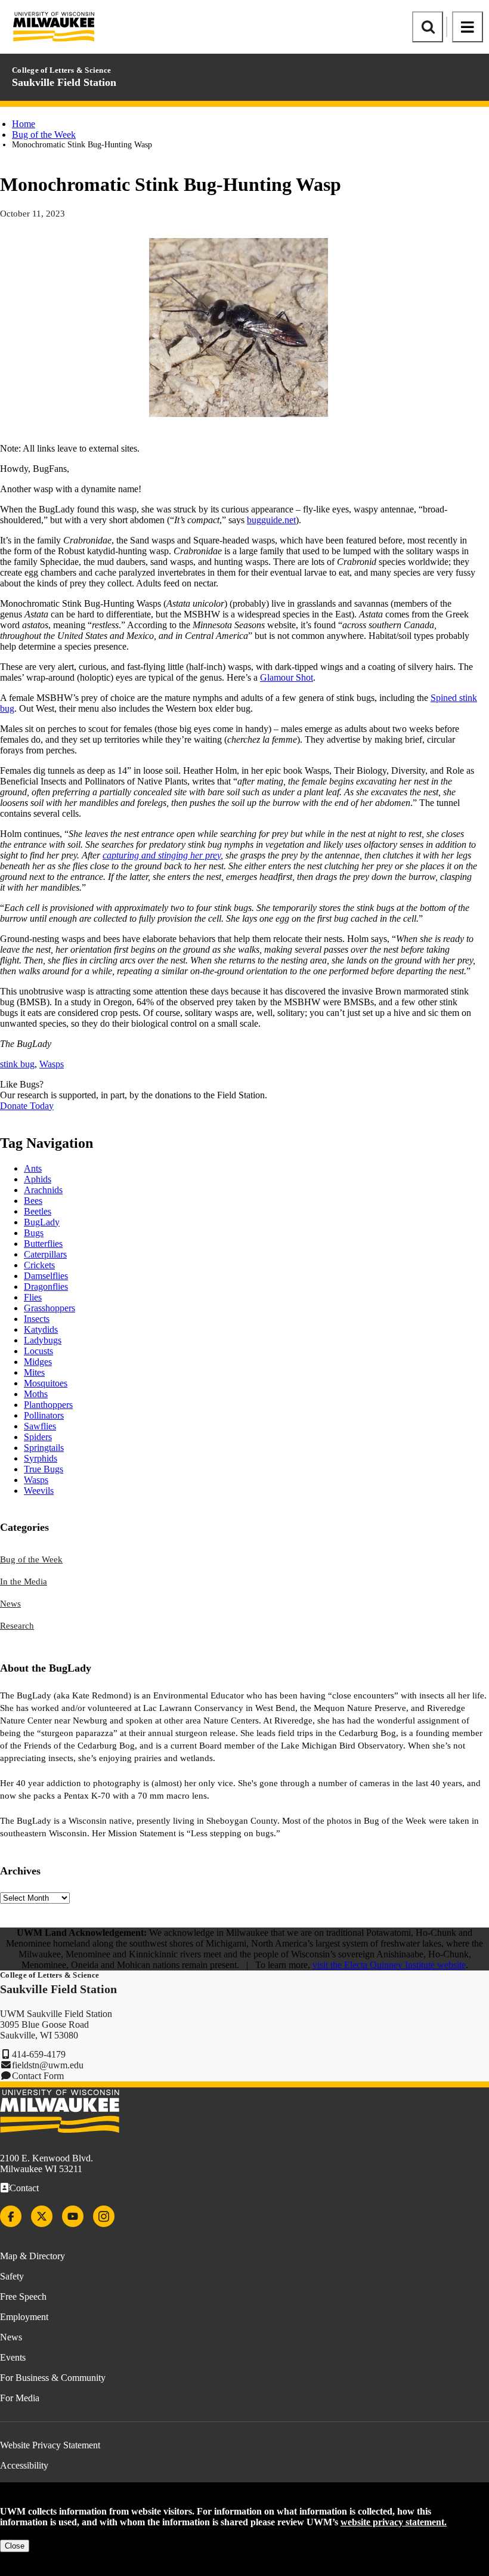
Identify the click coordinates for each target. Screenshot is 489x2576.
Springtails (44, 1448)
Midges (38, 1362)
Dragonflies (46, 1287)
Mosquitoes (46, 1383)
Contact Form (38, 2076)
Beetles (38, 1211)
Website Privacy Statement (50, 2445)
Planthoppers (48, 1405)
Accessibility (24, 2465)
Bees (33, 1201)
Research (17, 1626)
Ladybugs (43, 1340)
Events (13, 2357)
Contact (24, 2188)
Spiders (38, 1437)
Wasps (52, 1064)
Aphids (38, 1179)
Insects (37, 1319)
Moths (36, 1394)
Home (24, 124)
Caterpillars (45, 1254)
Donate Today (27, 1106)
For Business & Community (53, 2378)
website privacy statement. (394, 2522)
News (10, 1604)
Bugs (34, 1233)
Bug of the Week (44, 135)
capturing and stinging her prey (162, 855)
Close (15, 2546)
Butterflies (43, 1244)
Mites (34, 1372)
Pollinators (44, 1415)
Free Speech (23, 2297)
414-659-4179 (39, 2054)
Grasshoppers (49, 1308)
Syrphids (41, 1458)
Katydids (41, 1329)
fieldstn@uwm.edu (48, 2065)
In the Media (24, 1582)
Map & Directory (33, 2256)
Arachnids (43, 1190)
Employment (24, 2317)
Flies (33, 1297)
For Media (20, 2398)
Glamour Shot (287, 677)
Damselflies (46, 1276)
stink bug (17, 1064)
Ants (33, 1168)
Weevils (39, 1491)
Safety (12, 2276)
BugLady (42, 1222)
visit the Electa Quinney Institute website (389, 1965)
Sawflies (40, 1426)
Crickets (39, 1265)
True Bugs (44, 1469)
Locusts (38, 1351)
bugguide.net (271, 520)
